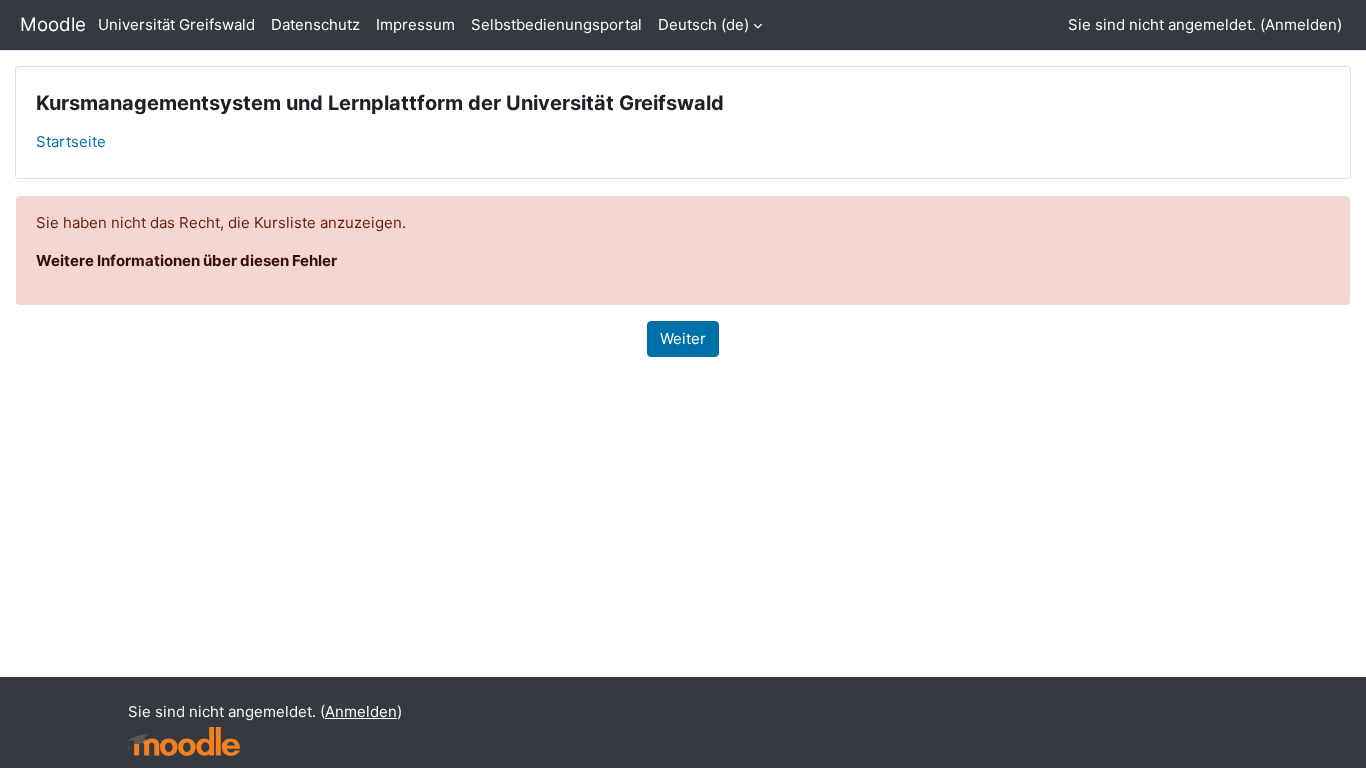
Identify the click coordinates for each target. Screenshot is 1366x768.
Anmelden (1301, 24)
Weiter (683, 338)
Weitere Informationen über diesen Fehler (186, 260)
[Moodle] (184, 741)
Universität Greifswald (176, 24)
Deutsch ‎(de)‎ (703, 24)
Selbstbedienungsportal (556, 24)
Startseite (71, 141)
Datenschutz (315, 24)
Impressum (415, 24)
